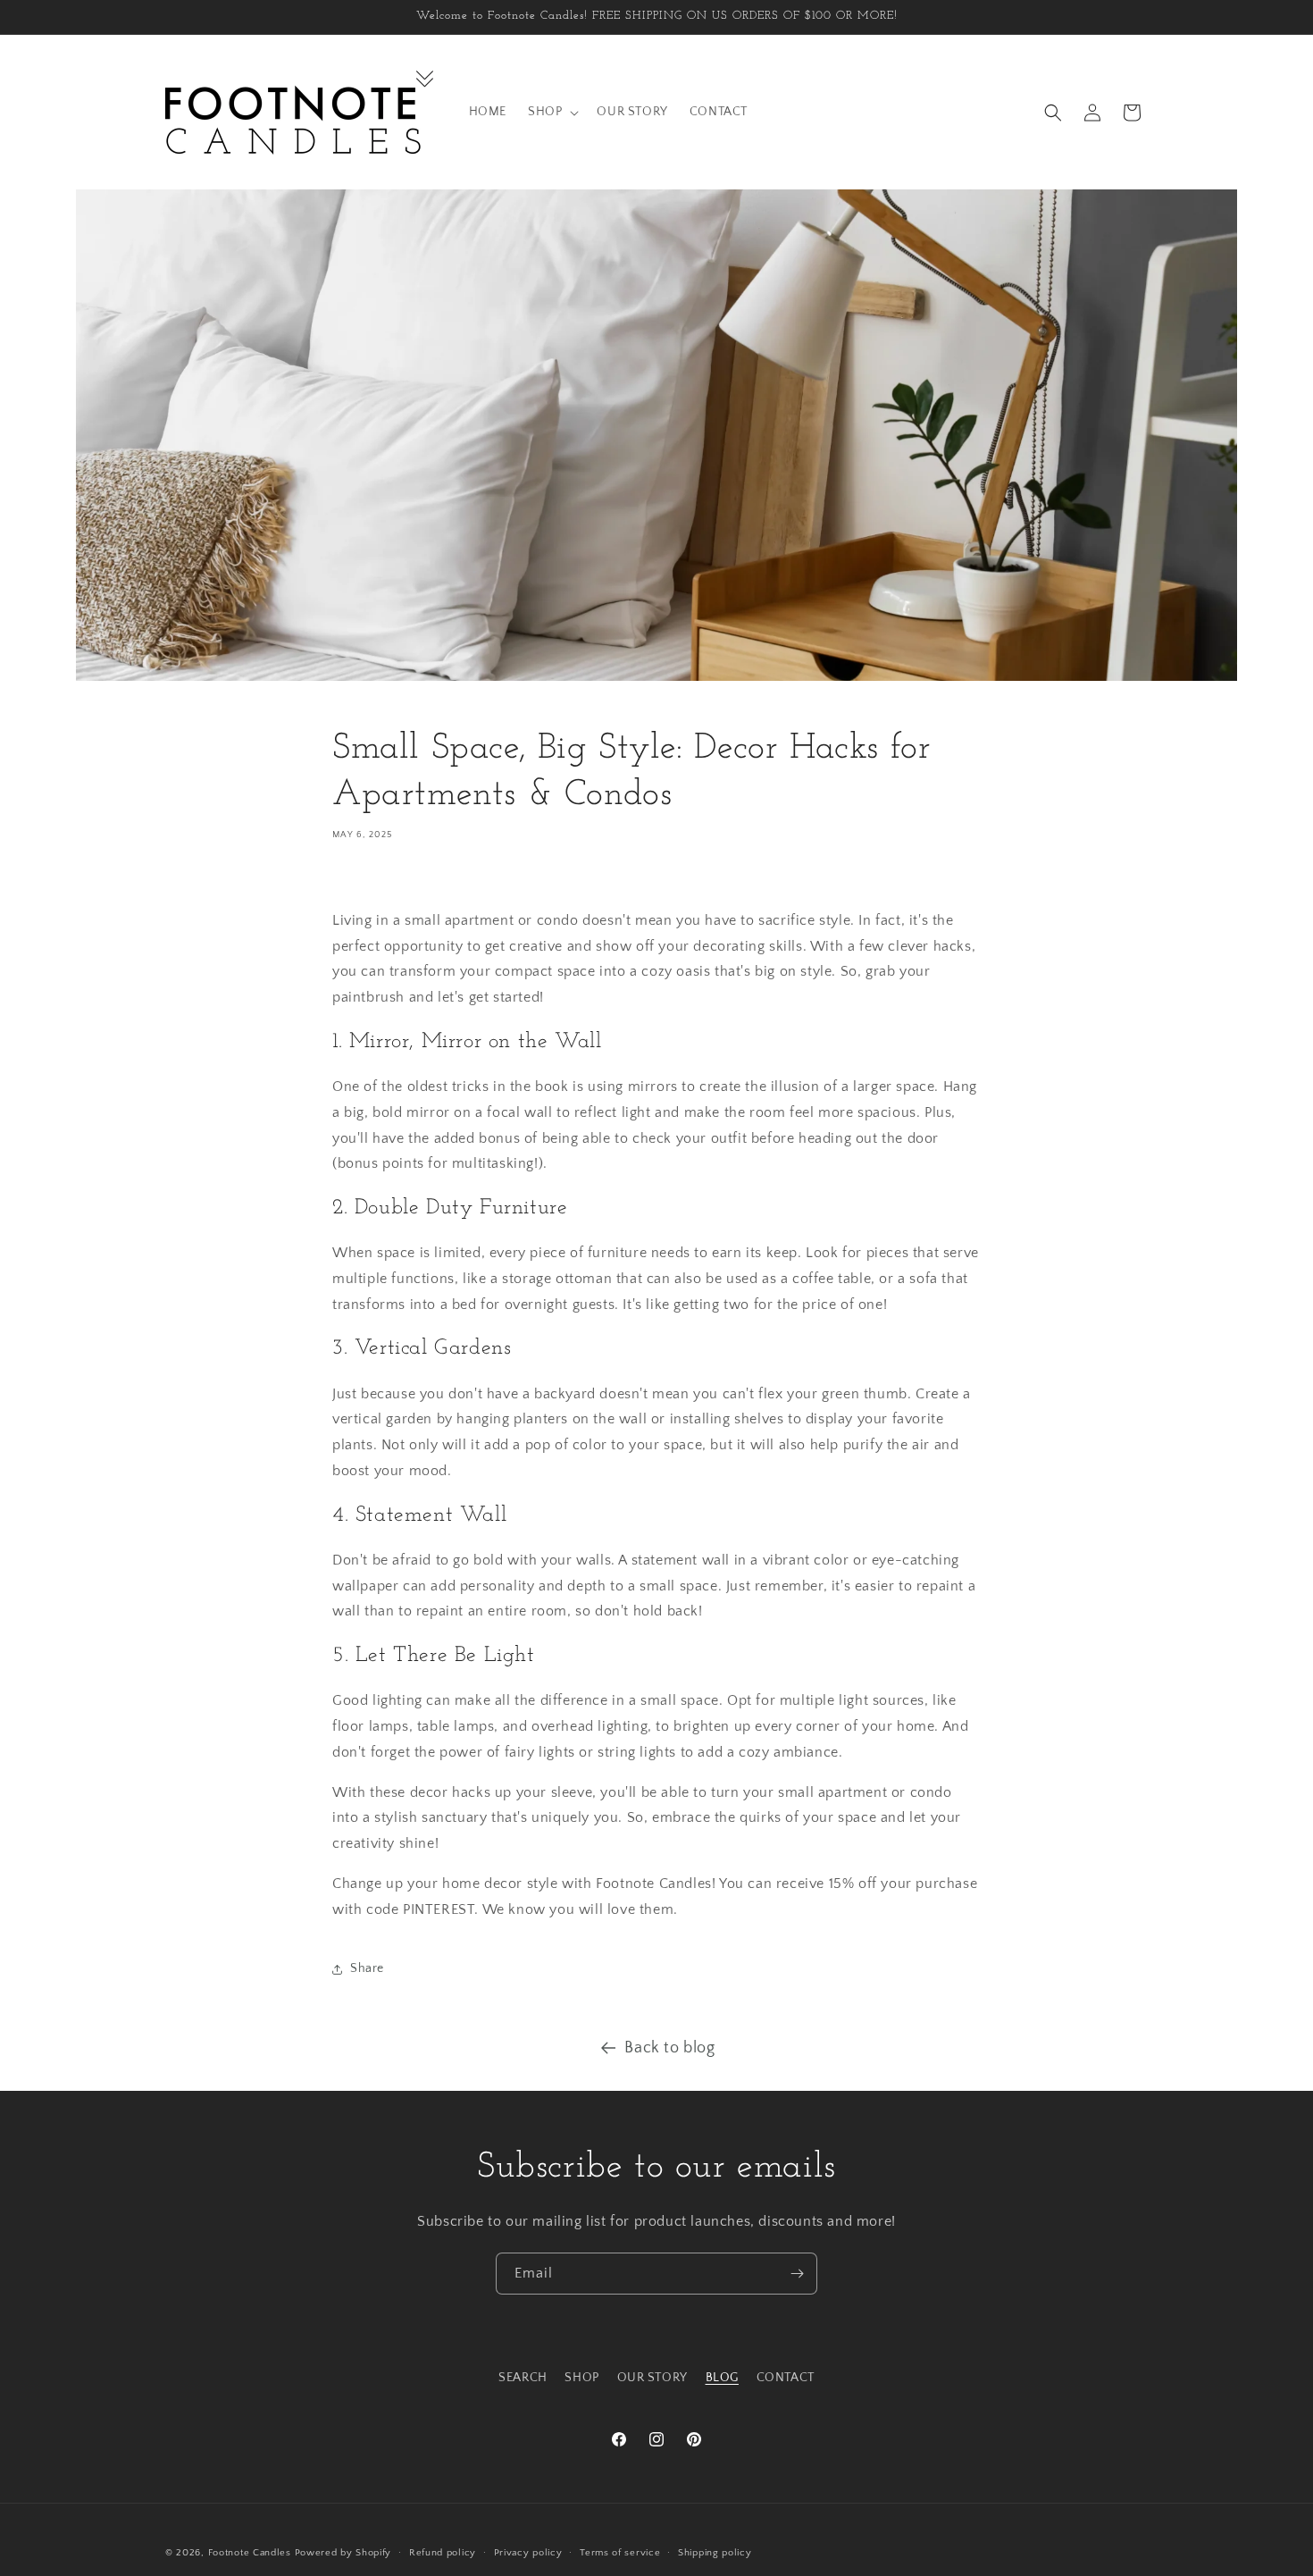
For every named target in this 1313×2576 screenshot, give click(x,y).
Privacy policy (528, 2553)
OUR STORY (652, 2378)
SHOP (581, 2378)
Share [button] (367, 1968)
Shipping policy (715, 2553)
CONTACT (786, 2378)
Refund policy (443, 2553)
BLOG (722, 2378)
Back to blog (669, 2048)
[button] (552, 112)
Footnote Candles (250, 2553)
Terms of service (620, 2553)
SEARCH (523, 2378)
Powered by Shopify (343, 2553)
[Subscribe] (797, 2274)
